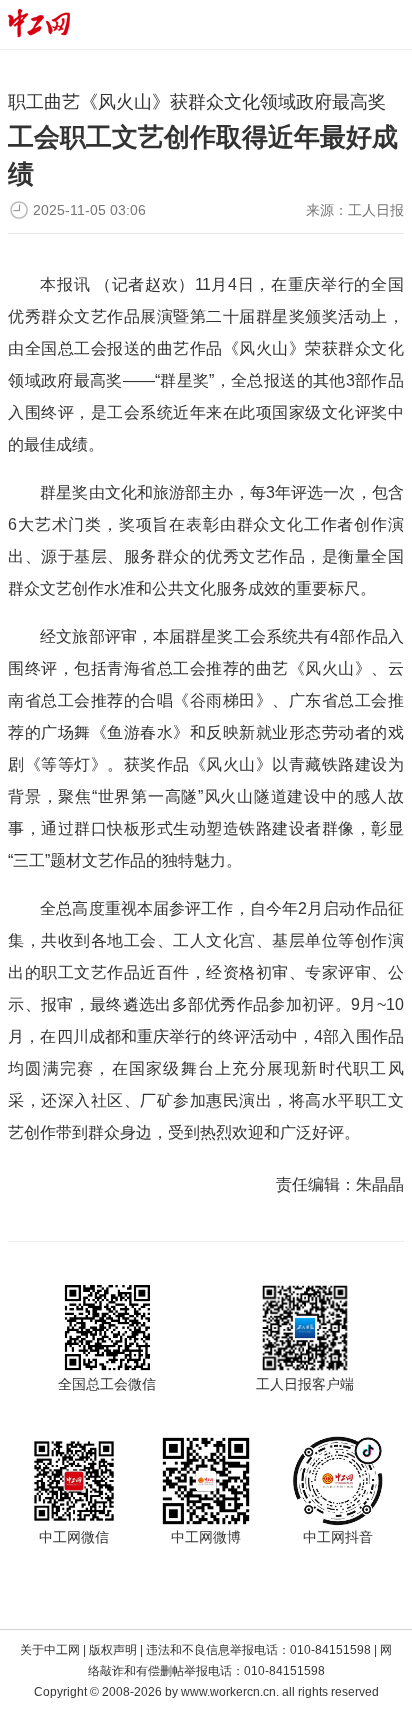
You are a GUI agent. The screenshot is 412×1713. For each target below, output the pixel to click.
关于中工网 (50, 1650)
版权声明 (113, 1650)
